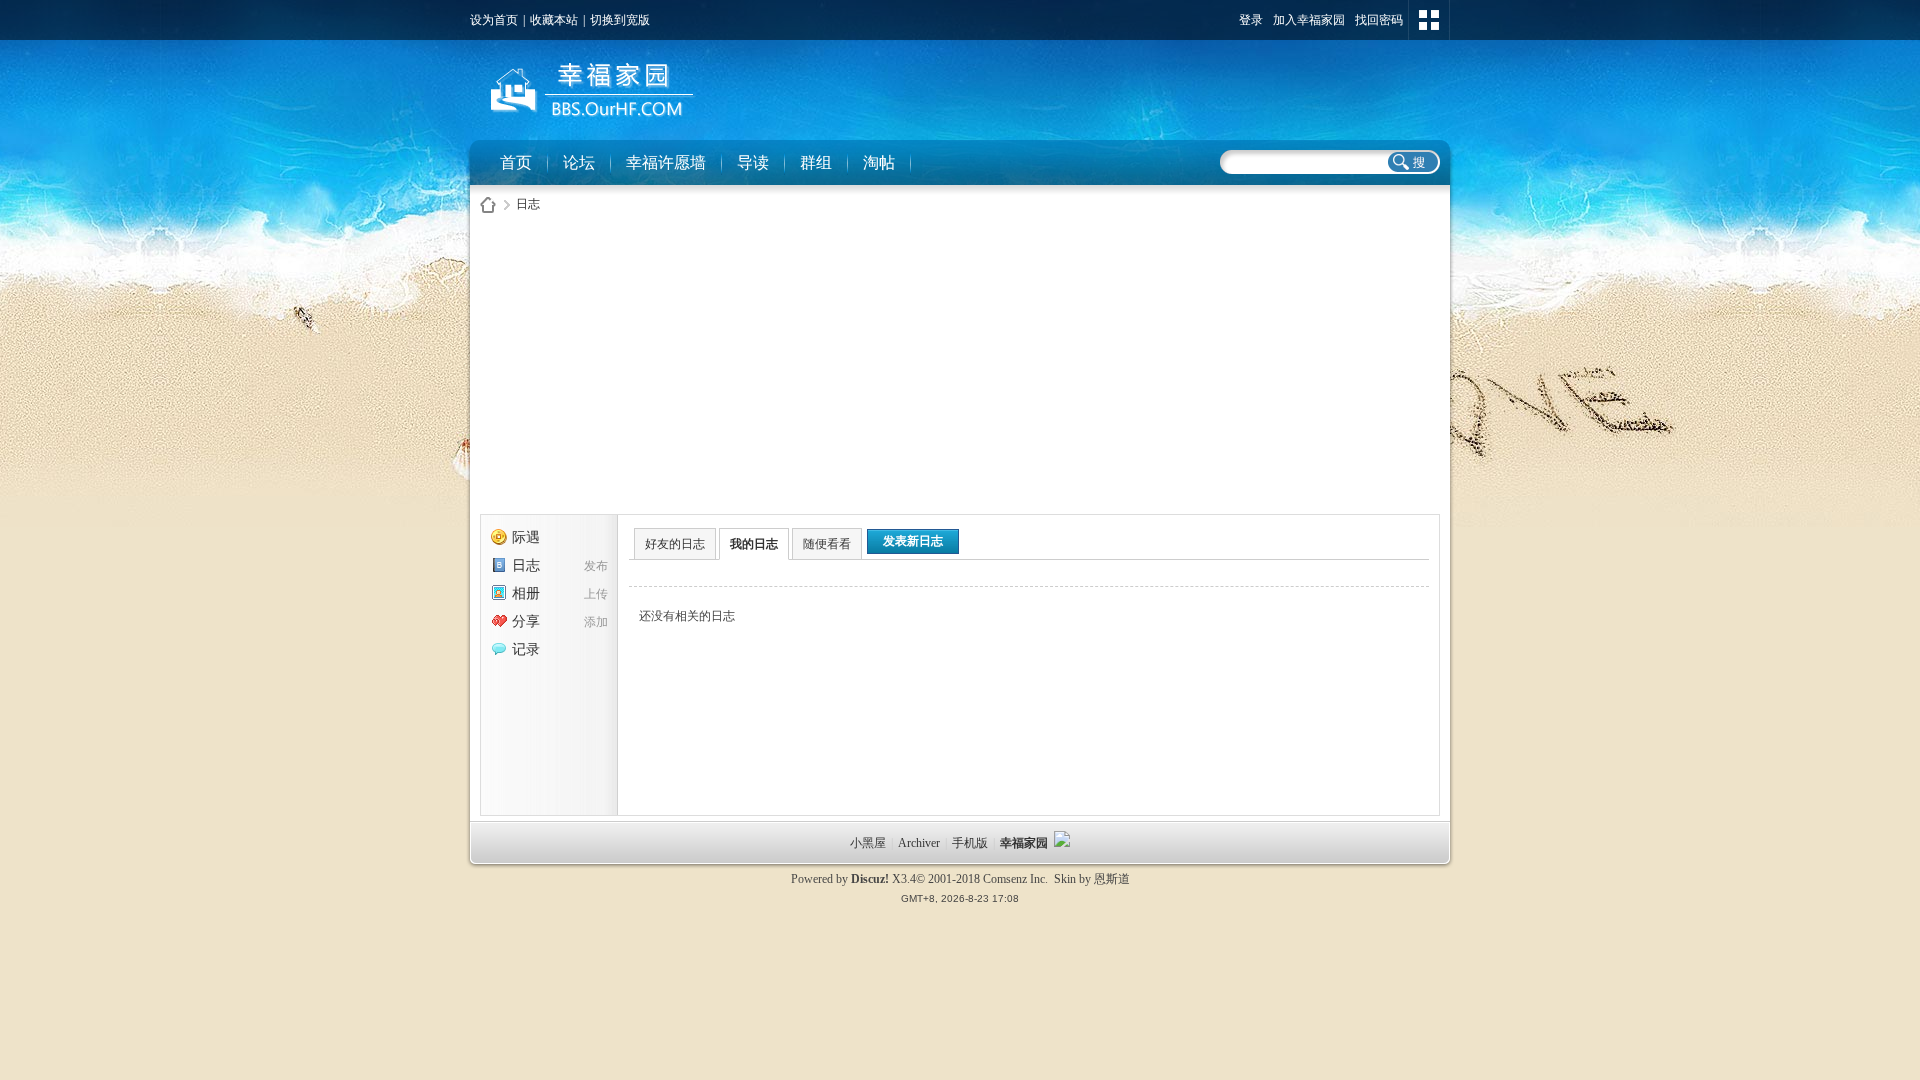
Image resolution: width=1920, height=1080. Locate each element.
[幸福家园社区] (589, 121)
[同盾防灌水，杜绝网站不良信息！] (1062, 843)
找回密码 (1379, 20)
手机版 (970, 843)
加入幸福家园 (1309, 20)
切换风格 (1429, 20)
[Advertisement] (960, 369)
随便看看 (827, 544)
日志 (528, 204)
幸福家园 (1025, 843)
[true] (1412, 162)
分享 (526, 621)
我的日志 (754, 544)
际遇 (526, 537)
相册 (526, 593)
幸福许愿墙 (666, 162)
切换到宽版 (620, 20)
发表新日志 (913, 541)
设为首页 (494, 20)
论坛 (579, 162)
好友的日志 (675, 544)
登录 (1251, 20)
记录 (526, 649)
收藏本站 (554, 20)
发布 (596, 566)
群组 (816, 162)
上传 (596, 594)
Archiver (919, 843)
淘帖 (879, 162)
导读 (753, 162)
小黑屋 (868, 843)
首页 (516, 162)
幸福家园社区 (488, 204)
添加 (596, 622)
